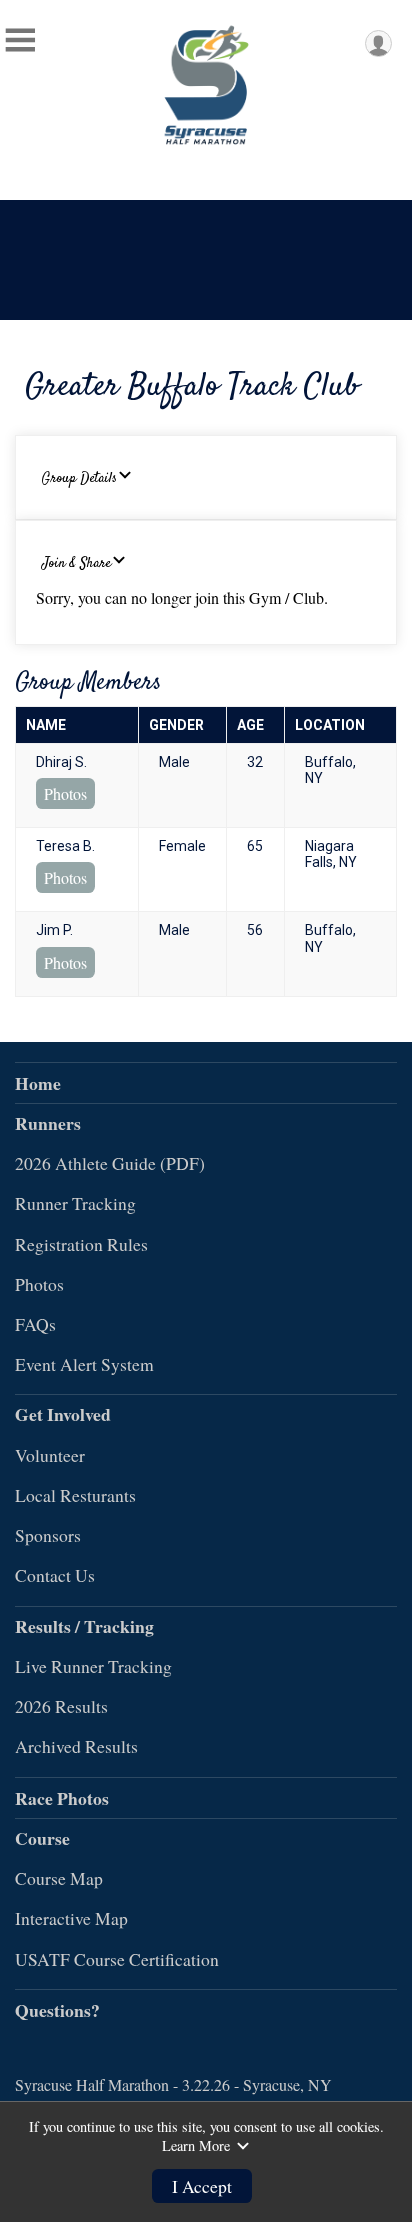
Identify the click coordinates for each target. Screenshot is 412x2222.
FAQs (35, 1324)
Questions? (57, 2010)
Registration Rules (81, 1244)
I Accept (202, 2186)
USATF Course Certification (117, 1959)
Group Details (79, 479)
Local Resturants (75, 1495)
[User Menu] (378, 43)
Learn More (196, 2146)
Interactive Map (71, 1918)
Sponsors (48, 1535)
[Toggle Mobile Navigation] (20, 40)
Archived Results (76, 1746)
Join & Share (76, 564)
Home (38, 1083)
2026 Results (61, 1706)
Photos (65, 793)
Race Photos (62, 1798)
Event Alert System (84, 1364)
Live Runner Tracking (93, 1666)
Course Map (59, 1878)
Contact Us (55, 1575)
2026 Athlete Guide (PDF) (110, 1163)
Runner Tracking (75, 1203)
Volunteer (50, 1455)
